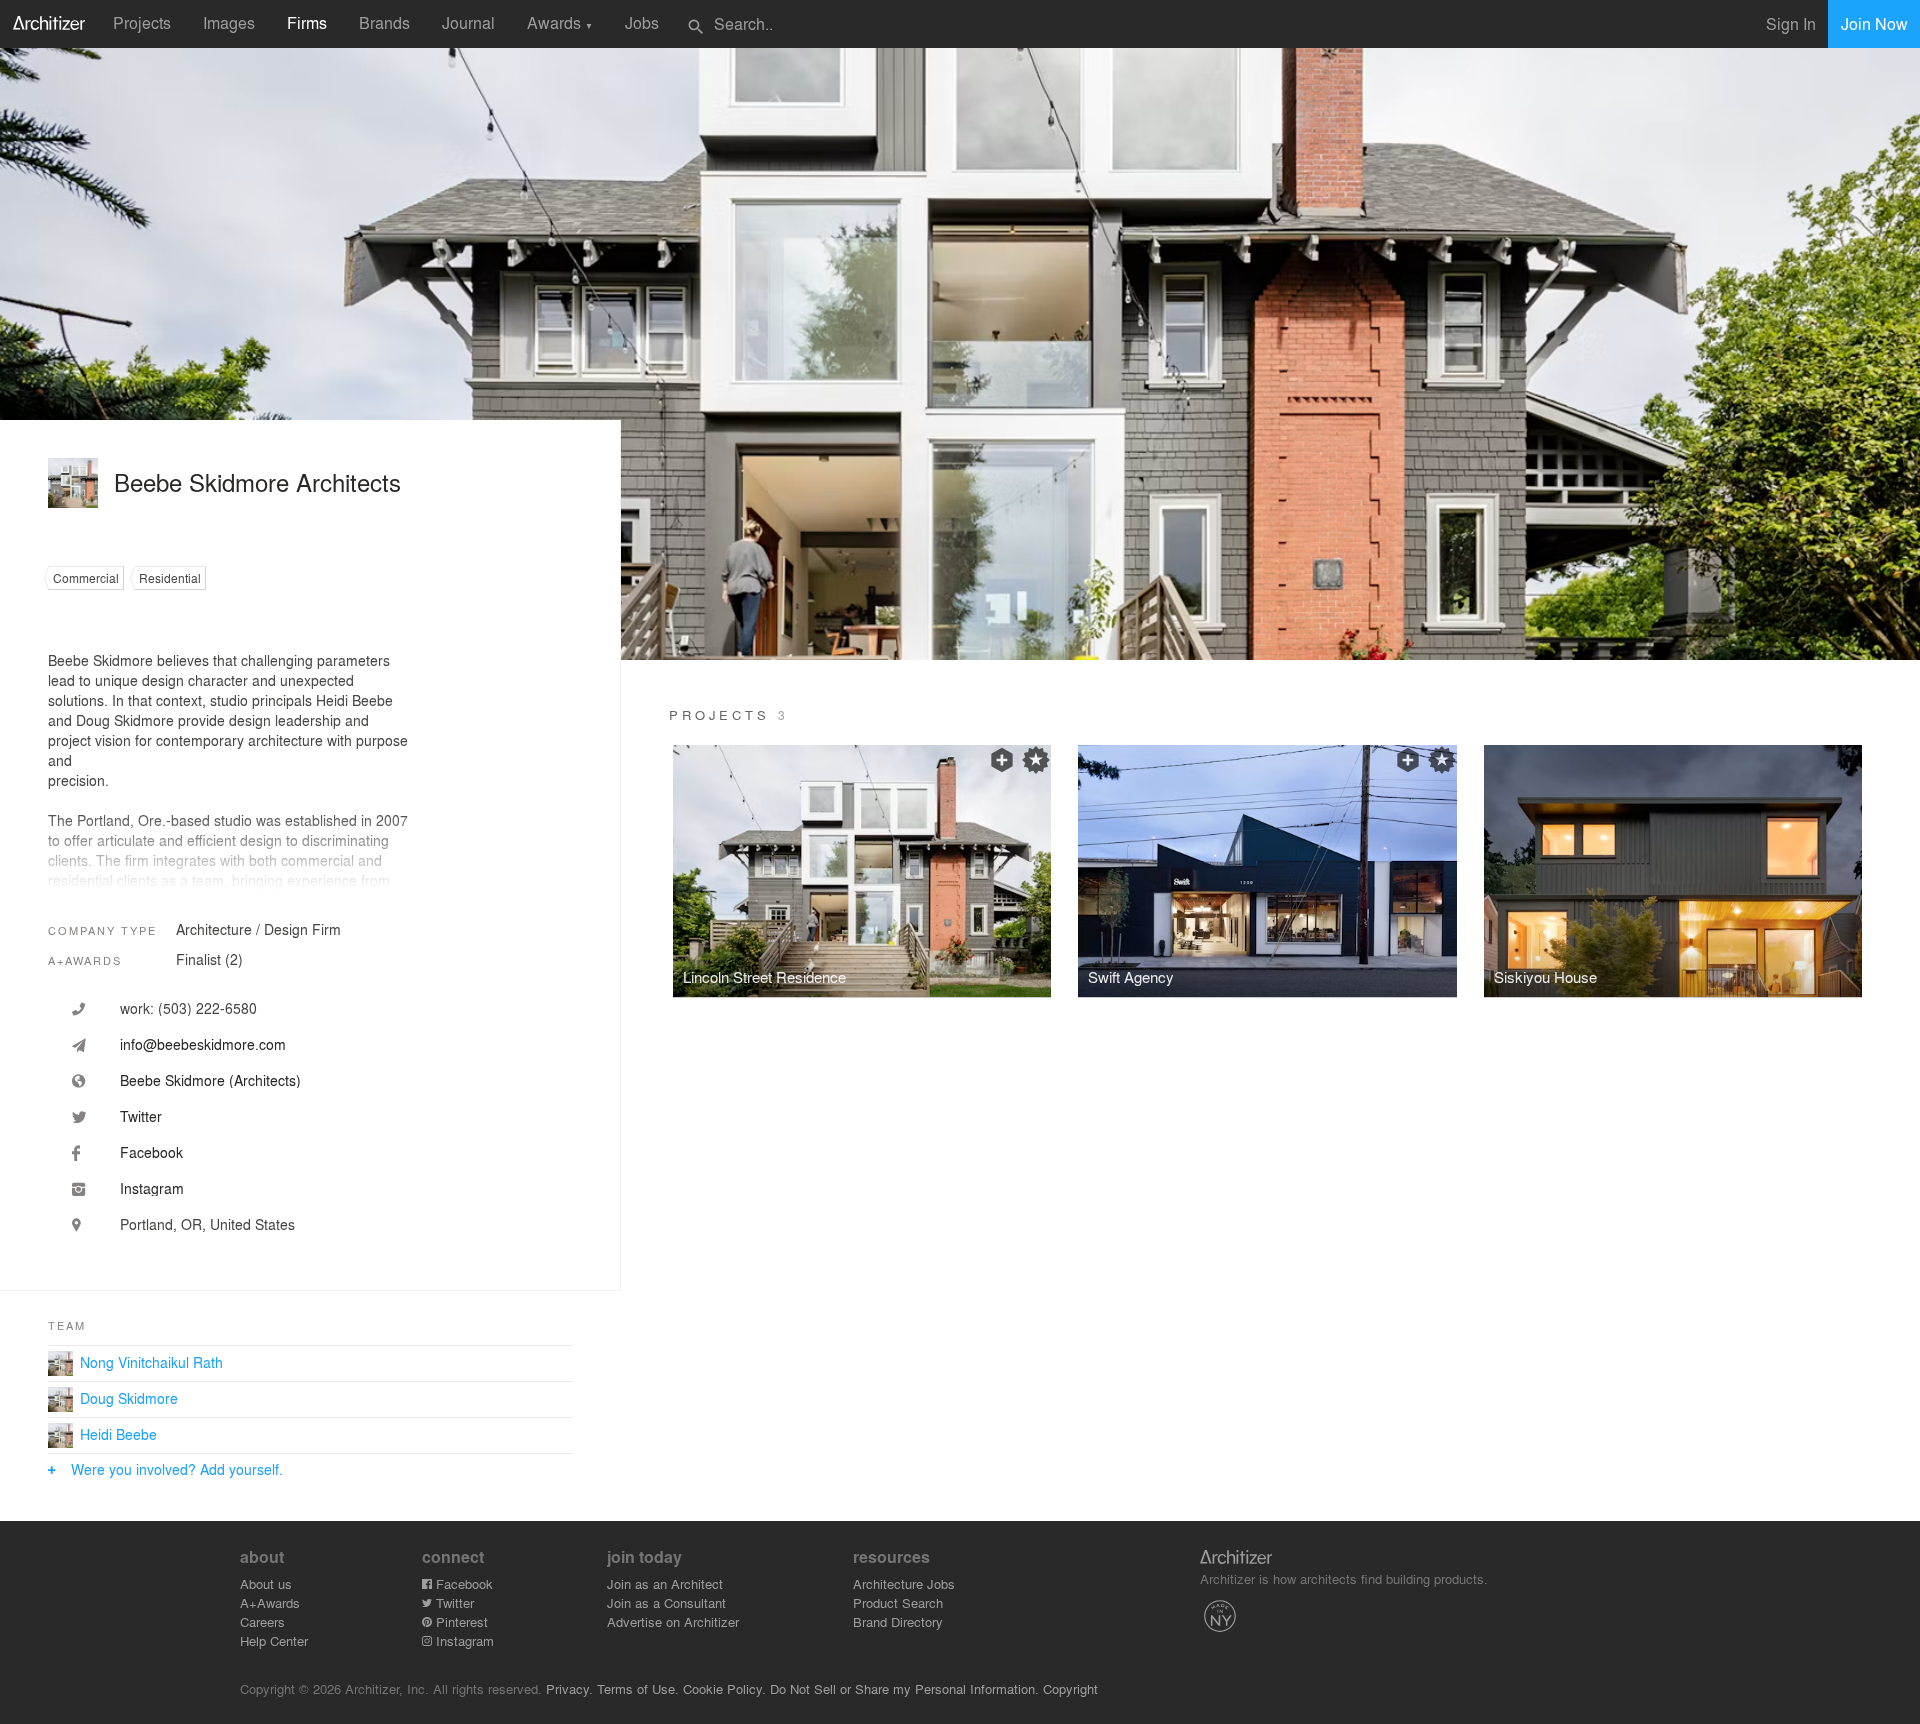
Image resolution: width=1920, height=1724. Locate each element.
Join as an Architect (665, 1583)
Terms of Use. (638, 1688)
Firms (307, 22)
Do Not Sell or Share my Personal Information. (904, 1688)
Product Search (898, 1602)
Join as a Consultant (666, 1602)
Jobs (642, 22)
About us (266, 1583)
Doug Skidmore (129, 1398)
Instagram (463, 1640)
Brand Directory (898, 1621)
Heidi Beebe (118, 1434)
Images (229, 22)
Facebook (462, 1583)
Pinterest (460, 1621)
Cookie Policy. (724, 1688)
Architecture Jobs (904, 1583)
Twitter (453, 1602)
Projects (142, 22)
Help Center (274, 1640)
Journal (468, 22)
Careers (262, 1621)
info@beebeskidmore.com (203, 1044)
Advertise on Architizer (673, 1621)
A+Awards (270, 1602)
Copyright (1070, 1688)
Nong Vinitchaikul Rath (151, 1362)
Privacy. (569, 1688)
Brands (384, 22)
